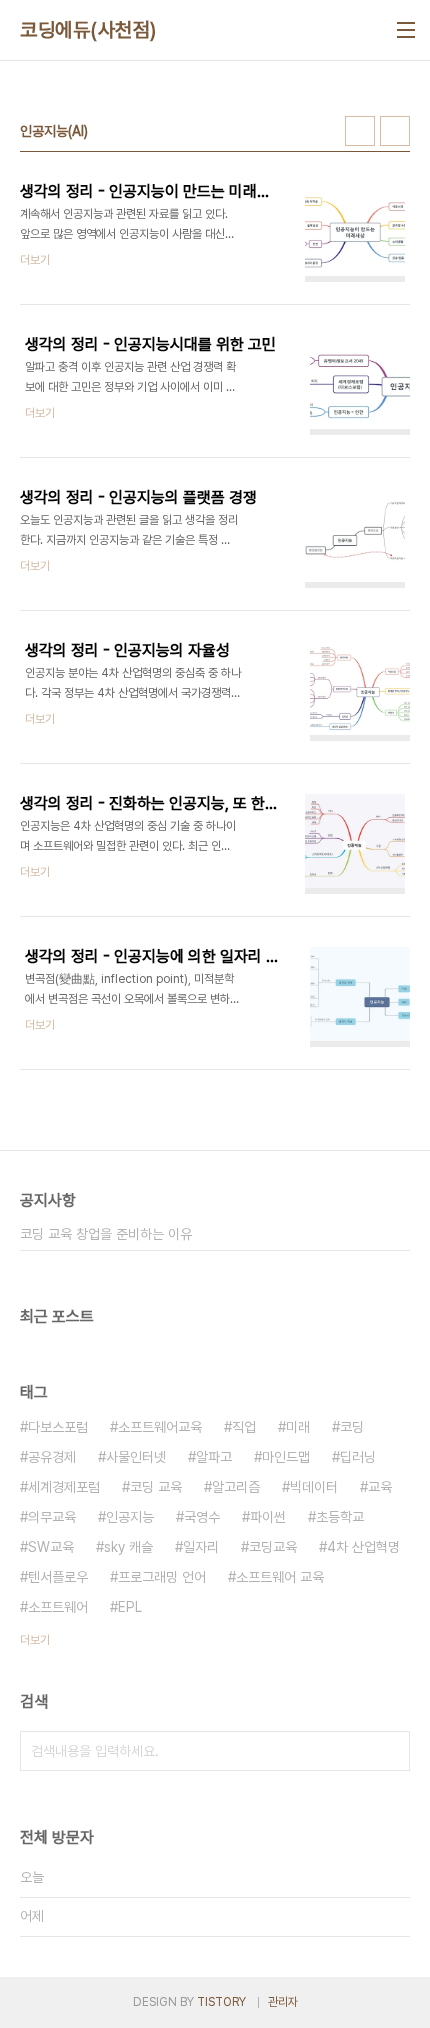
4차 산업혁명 (363, 1547)
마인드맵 (286, 1457)
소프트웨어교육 (160, 1427)
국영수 (202, 1517)
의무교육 (52, 1517)
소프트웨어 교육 (280, 1577)
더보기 (35, 1640)
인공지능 (130, 1517)
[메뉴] (406, 30)
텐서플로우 (58, 1577)
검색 (390, 1751)
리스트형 (395, 131)
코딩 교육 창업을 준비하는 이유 (106, 1234)
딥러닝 (358, 1457)
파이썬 (268, 1517)
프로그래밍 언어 (162, 1577)
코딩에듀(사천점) (88, 30)
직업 (244, 1427)
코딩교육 (273, 1547)
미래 (298, 1427)
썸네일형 (360, 131)
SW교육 (51, 1547)
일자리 (201, 1547)
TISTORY (221, 2002)
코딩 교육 (156, 1487)
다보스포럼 (58, 1427)
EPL (130, 1607)
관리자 (283, 2002)
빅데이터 (314, 1487)
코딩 (352, 1427)
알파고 (214, 1457)
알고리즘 (236, 1487)
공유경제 (52, 1457)
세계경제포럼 (64, 1487)
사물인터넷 (136, 1457)
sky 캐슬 (128, 1547)
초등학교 (340, 1517)
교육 (380, 1487)
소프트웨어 (58, 1607)
